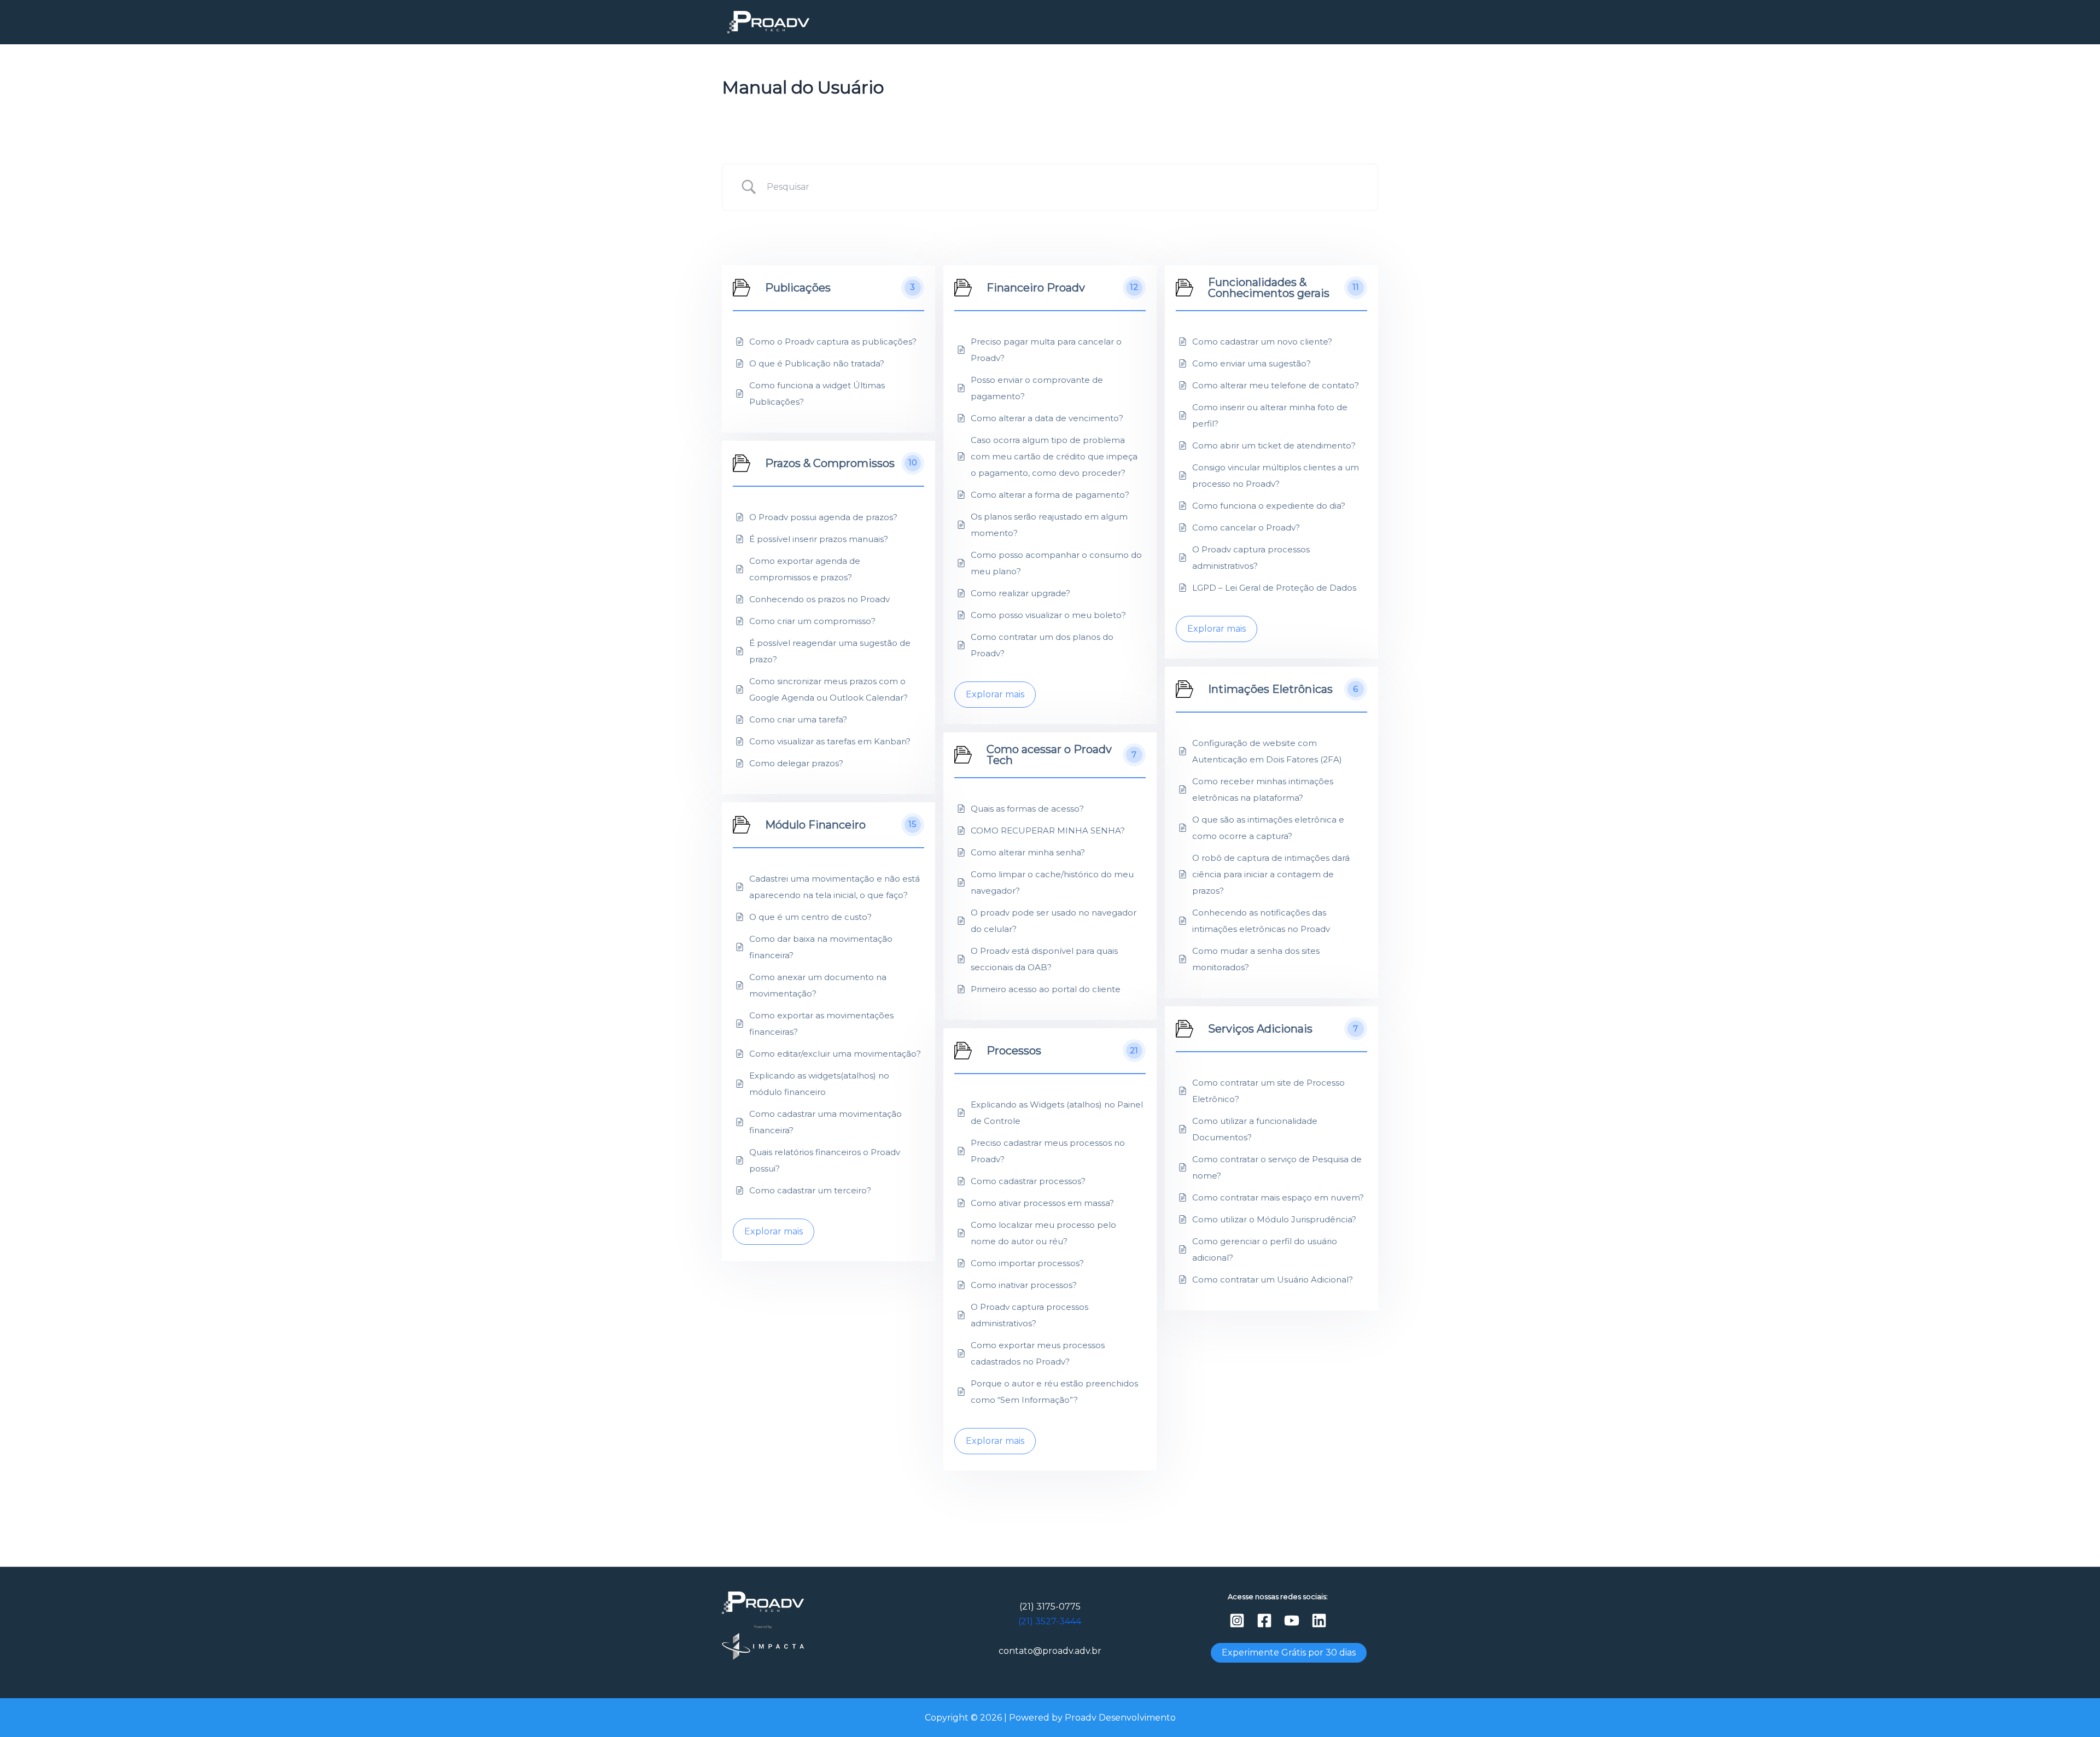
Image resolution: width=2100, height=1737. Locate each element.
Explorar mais (995, 694)
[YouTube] (1292, 1621)
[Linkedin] (1319, 1621)
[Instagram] (1237, 1621)
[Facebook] (1264, 1621)
